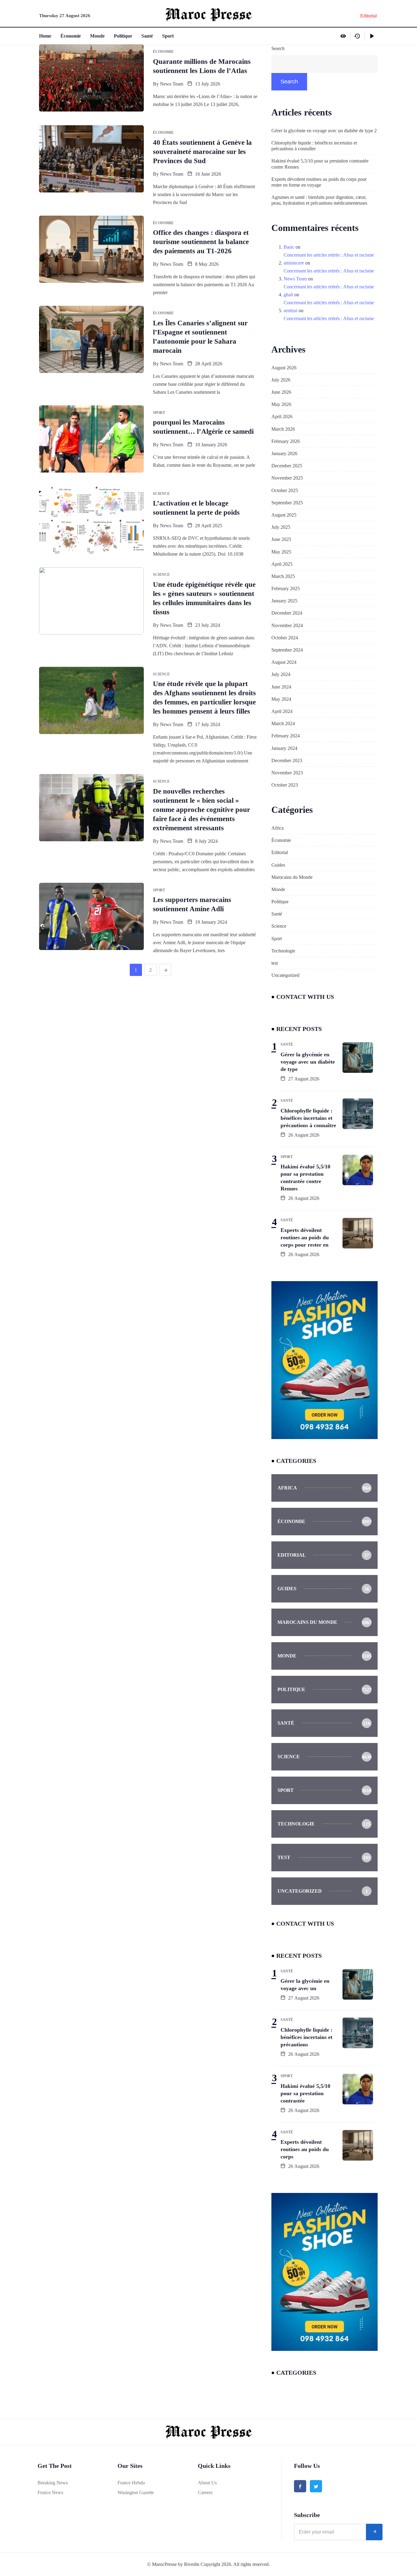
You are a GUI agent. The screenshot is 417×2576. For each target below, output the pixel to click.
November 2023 (287, 773)
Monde (97, 36)
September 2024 (287, 650)
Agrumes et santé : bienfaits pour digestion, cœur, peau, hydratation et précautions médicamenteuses (319, 200)
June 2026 (281, 392)
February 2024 (286, 736)
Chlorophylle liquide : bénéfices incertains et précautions (306, 2037)
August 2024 (284, 662)
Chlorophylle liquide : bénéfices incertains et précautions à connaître (314, 146)
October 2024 (285, 638)
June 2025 (281, 539)
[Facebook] (300, 2486)
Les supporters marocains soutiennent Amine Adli (192, 904)
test (275, 963)
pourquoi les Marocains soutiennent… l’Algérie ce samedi (203, 427)
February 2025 (286, 588)
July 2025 (281, 527)
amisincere (294, 263)
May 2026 (281, 404)
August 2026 (284, 368)
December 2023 (287, 760)
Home (45, 36)
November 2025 (287, 478)
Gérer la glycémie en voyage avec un (305, 1985)
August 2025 (284, 515)
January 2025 (284, 601)
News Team (172, 84)
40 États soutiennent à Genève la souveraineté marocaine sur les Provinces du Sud (202, 152)
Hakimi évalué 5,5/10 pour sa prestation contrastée (305, 2093)
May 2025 (281, 552)
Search (278, 48)
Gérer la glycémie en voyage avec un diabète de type (308, 1062)
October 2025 (285, 490)
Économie (71, 36)
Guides (278, 865)
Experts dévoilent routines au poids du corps (305, 2149)
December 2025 (287, 466)
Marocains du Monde (292, 877)
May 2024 (281, 699)
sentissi (290, 311)
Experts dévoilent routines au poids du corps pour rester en (305, 1237)
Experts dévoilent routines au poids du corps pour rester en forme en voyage (319, 182)
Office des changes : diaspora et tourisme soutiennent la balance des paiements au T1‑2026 (201, 242)
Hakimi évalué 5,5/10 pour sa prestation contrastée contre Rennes (320, 164)
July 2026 (281, 380)
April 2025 (282, 564)
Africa (277, 828)
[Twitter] (316, 2486)
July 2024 (281, 674)
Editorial (280, 852)
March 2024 (283, 723)
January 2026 (284, 453)
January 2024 (284, 748)
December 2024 (287, 613)
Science (279, 926)
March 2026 (283, 429)
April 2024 (282, 711)
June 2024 (281, 687)
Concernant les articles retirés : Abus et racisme (329, 255)
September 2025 (287, 503)
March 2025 (283, 576)
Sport (168, 36)
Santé (147, 36)
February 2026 (286, 441)
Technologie (283, 951)
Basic (289, 247)
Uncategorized (285, 975)
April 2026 (282, 417)
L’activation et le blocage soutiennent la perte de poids (196, 508)
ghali (288, 295)
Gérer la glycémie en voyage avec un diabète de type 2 (324, 131)
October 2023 (285, 785)
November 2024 (287, 625)
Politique (123, 36)
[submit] (374, 2532)
